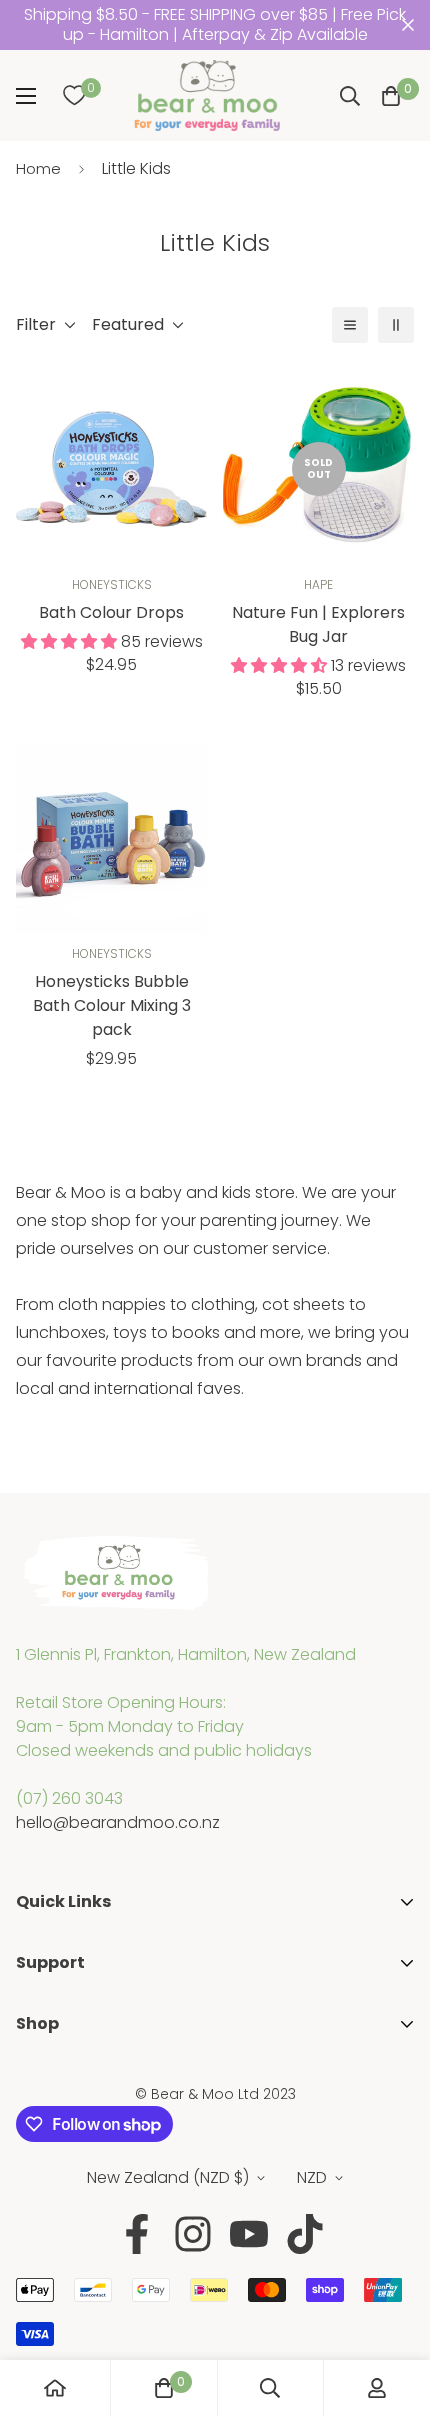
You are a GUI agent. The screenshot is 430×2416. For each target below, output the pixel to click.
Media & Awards (79, 1987)
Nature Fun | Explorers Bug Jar (318, 624)
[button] (391, 96)
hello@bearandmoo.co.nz (118, 1822)
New (32, 2141)
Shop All (46, 2077)
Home (38, 168)
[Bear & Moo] (207, 95)
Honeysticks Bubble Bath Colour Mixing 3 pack (112, 1005)
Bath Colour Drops (111, 612)
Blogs (37, 2048)
